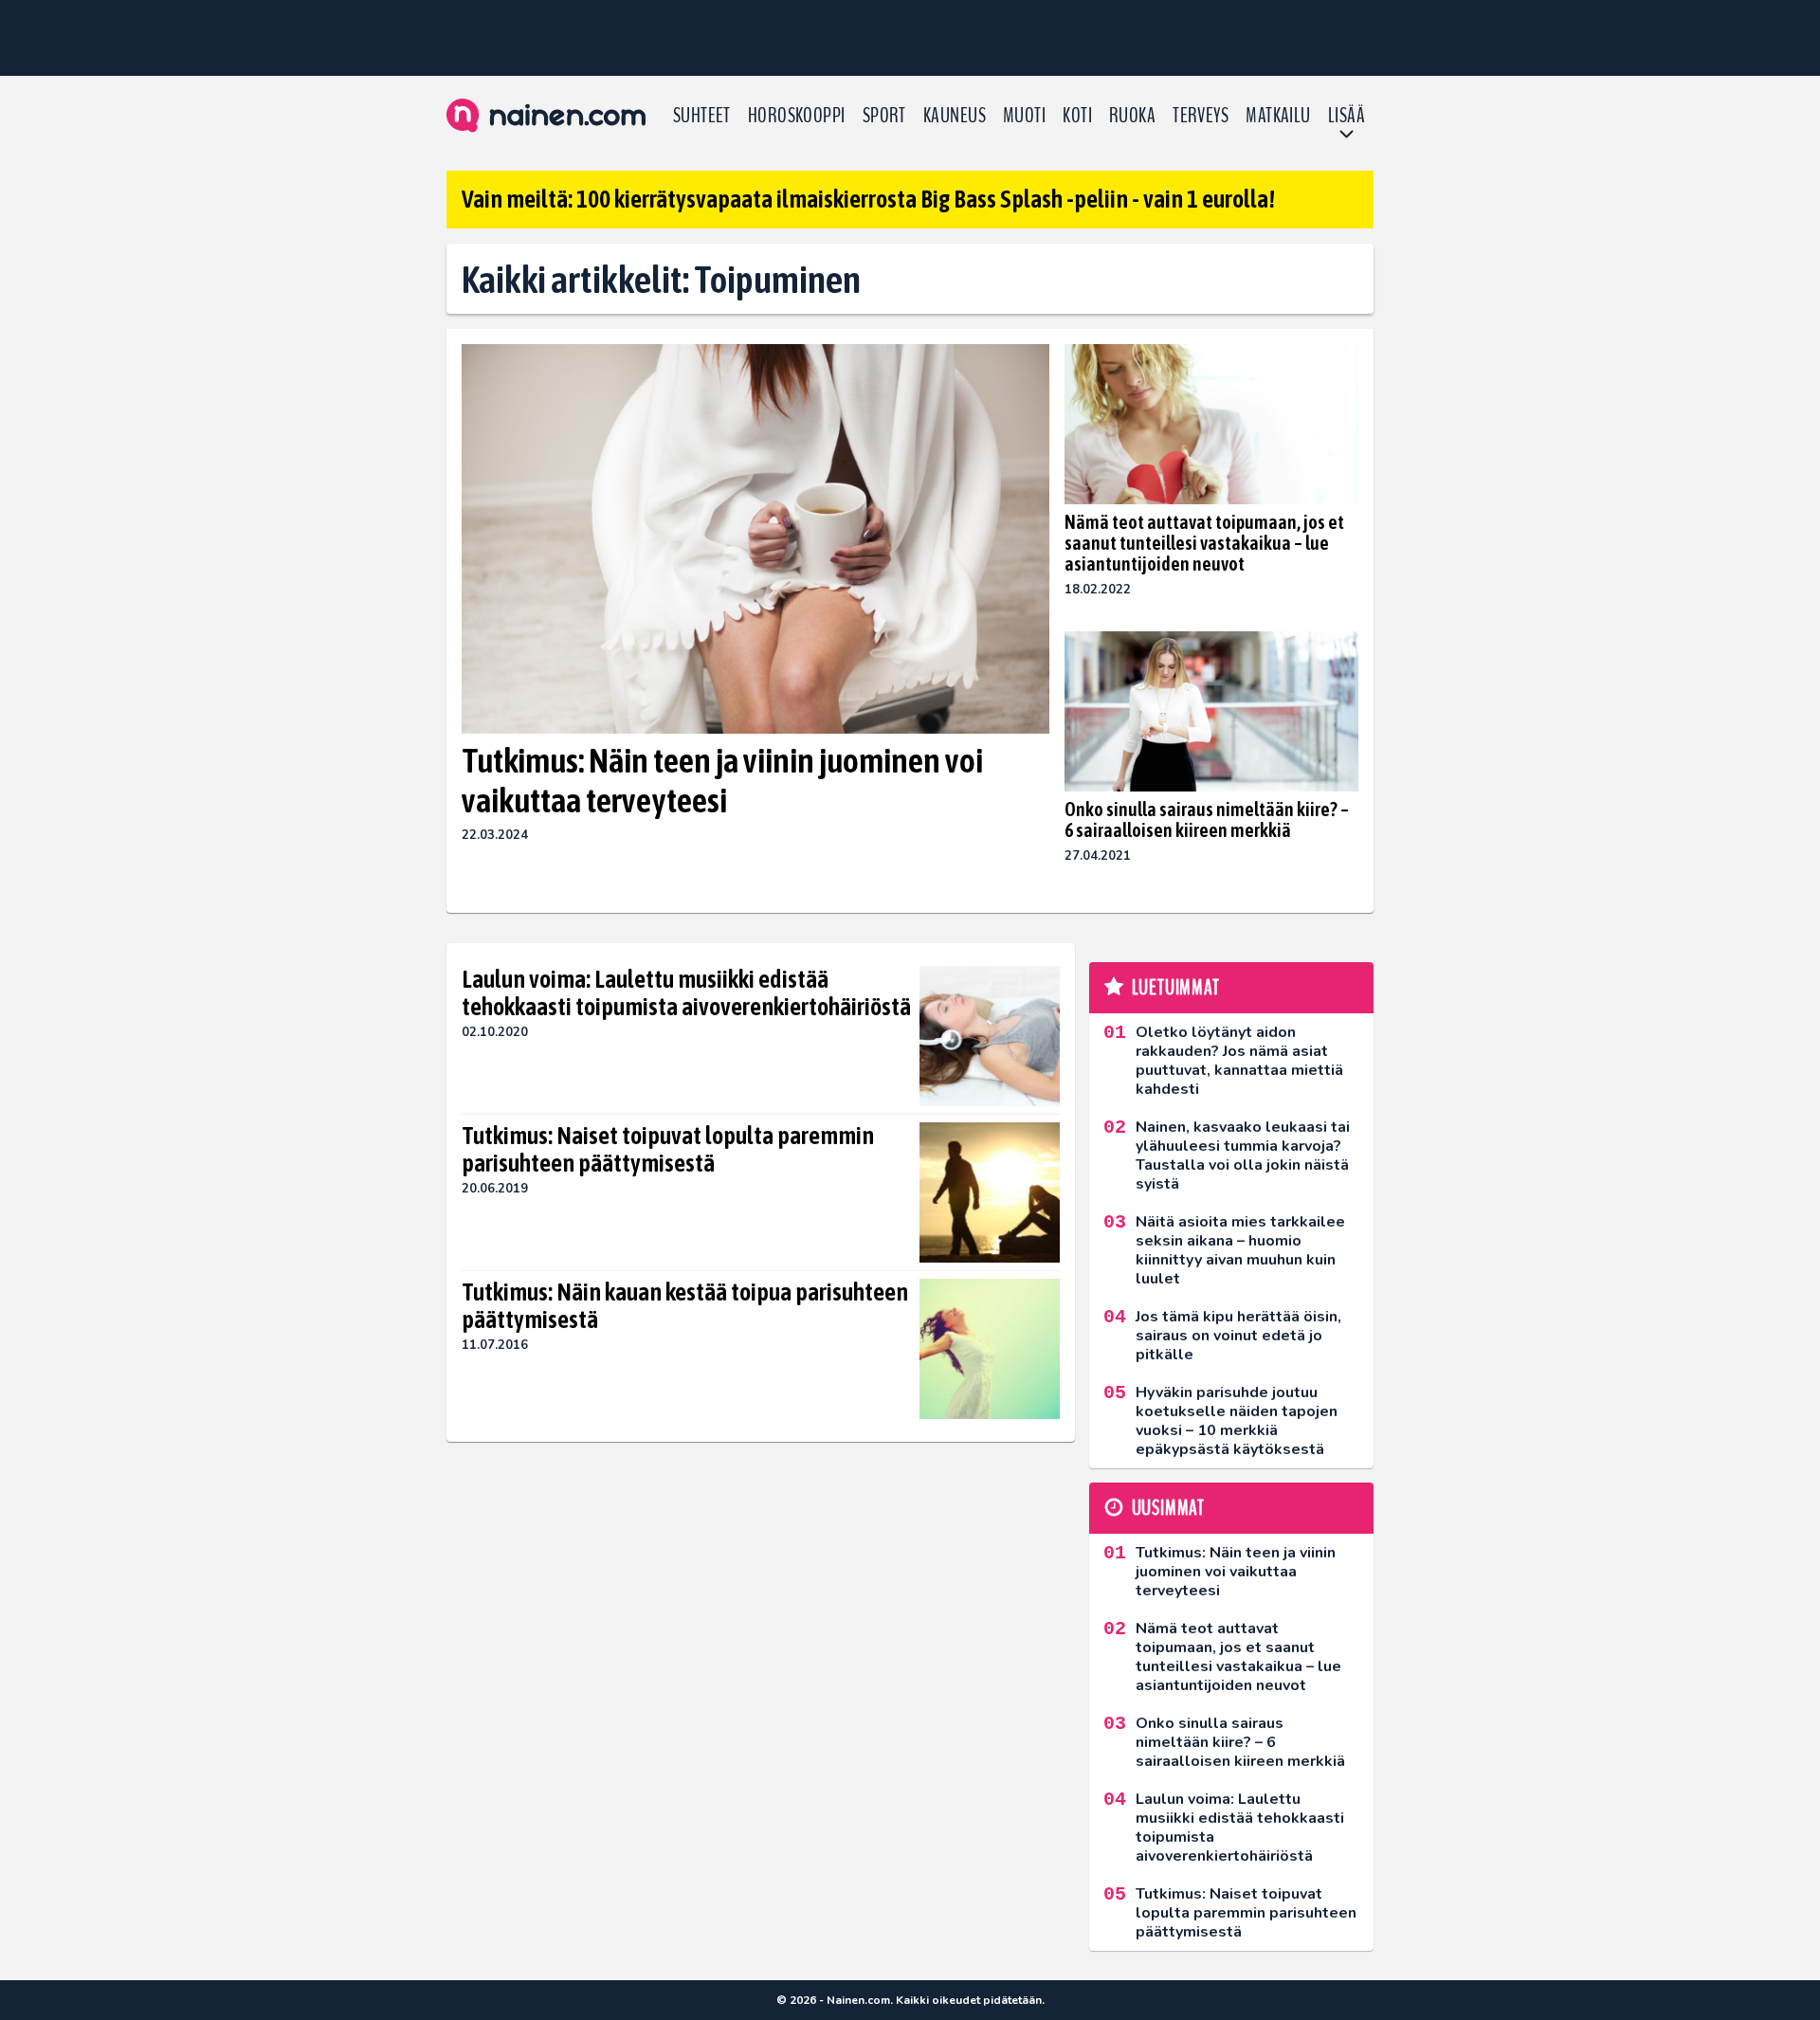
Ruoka (1132, 116)
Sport (884, 116)
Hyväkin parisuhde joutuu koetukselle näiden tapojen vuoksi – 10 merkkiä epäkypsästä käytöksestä (1237, 1421)
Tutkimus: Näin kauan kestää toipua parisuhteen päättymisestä (685, 1306)
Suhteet (702, 116)
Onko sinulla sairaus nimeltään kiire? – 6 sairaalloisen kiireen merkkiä (1207, 819)
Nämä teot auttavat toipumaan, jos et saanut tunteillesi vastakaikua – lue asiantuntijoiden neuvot (1204, 543)
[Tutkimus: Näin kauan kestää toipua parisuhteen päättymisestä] (990, 1349)
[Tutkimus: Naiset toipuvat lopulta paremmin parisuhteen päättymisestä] (990, 1192)
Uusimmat (1168, 1508)
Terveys (1201, 116)
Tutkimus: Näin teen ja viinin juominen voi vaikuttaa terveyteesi (722, 780)
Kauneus (955, 116)
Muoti (1024, 116)
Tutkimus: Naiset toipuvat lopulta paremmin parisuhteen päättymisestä (668, 1150)
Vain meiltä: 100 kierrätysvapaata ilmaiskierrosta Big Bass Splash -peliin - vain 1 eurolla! (868, 199)
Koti (1077, 116)
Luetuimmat (1176, 988)
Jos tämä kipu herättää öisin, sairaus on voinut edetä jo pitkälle (1238, 1336)
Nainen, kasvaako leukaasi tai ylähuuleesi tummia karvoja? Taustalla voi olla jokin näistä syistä (1243, 1156)
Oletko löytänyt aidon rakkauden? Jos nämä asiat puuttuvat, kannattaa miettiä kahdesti (1239, 1061)
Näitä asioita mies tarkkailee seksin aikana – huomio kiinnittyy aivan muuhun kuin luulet (1240, 1250)
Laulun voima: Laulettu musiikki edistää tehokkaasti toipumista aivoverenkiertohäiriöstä (686, 993)
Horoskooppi (797, 116)
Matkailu (1278, 116)
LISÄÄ (1347, 116)
